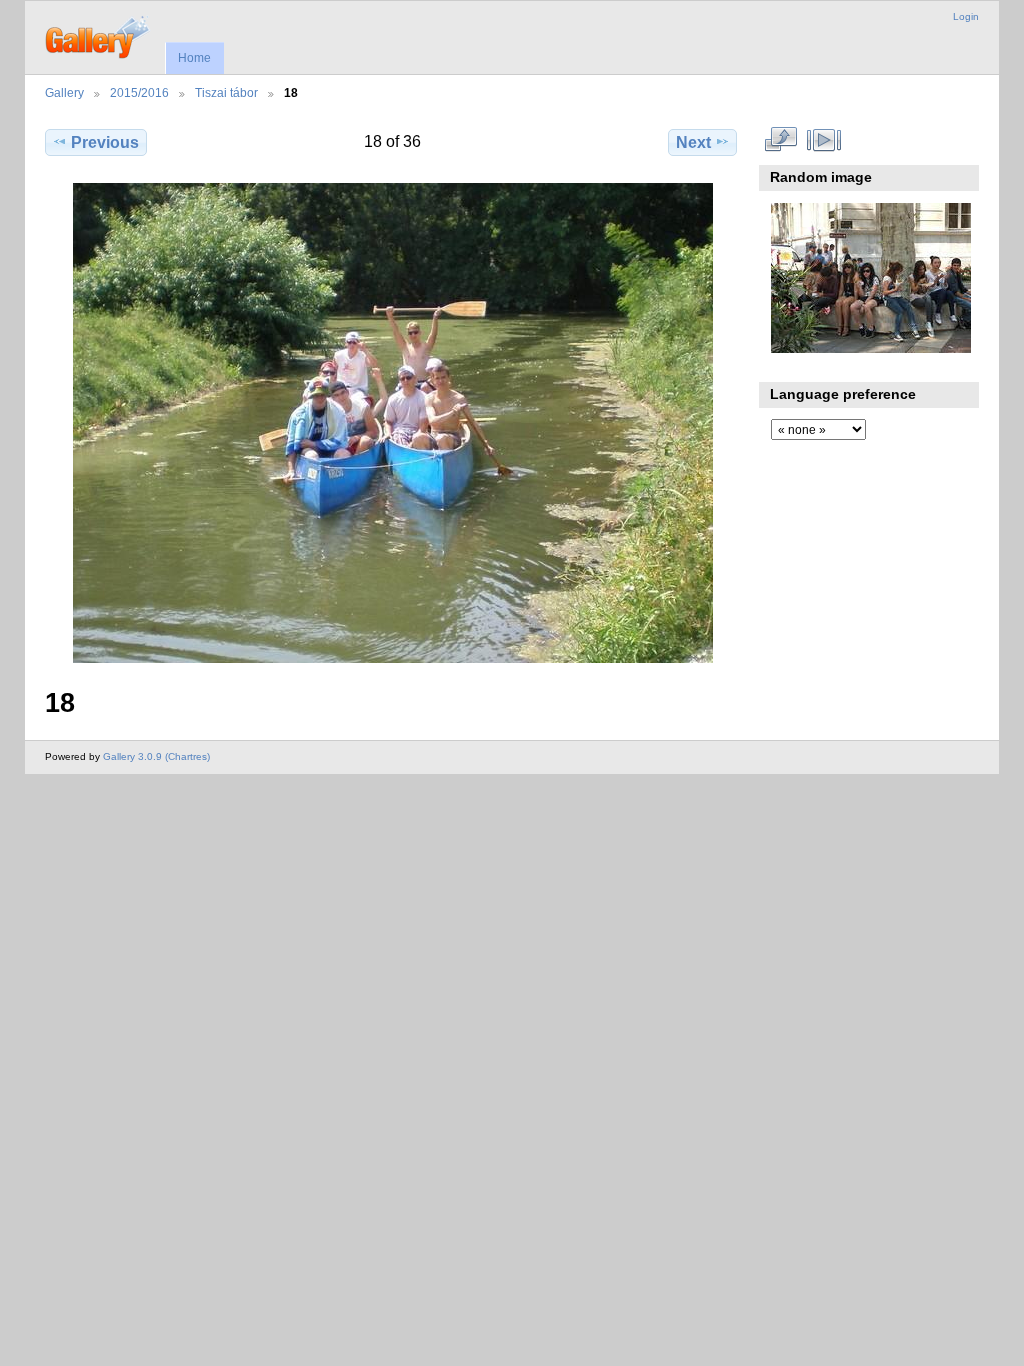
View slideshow (824, 140)
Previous (105, 142)
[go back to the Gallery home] (98, 35)
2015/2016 (139, 92)
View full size (781, 140)
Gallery (64, 92)
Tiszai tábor (226, 92)
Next (693, 142)
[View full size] (393, 423)
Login (966, 16)
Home (194, 58)
